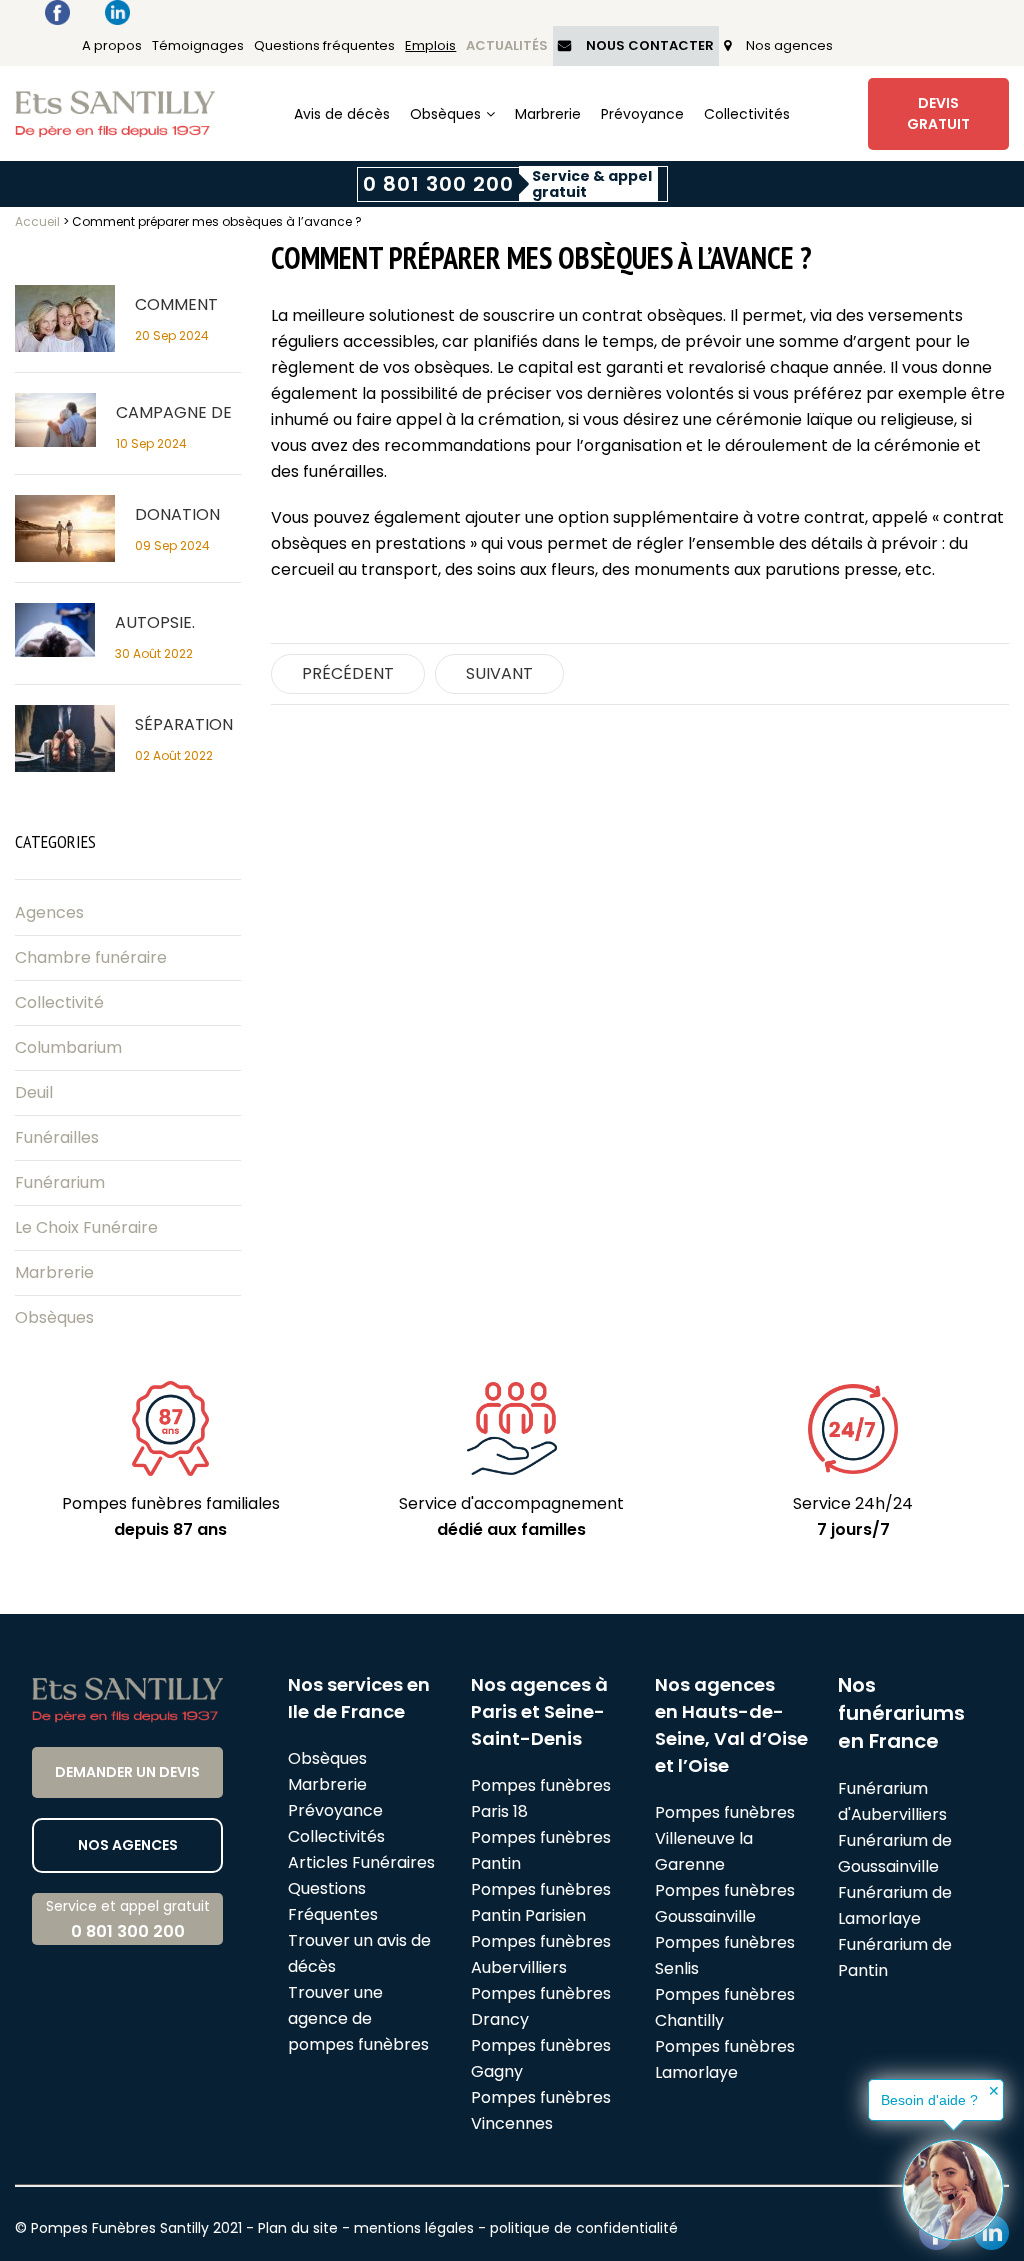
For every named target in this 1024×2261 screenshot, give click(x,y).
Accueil (37, 221)
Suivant (499, 673)
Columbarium (68, 1047)
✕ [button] (994, 2091)
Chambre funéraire (91, 957)
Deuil (34, 1092)
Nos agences (789, 45)
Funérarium (60, 1182)
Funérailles (57, 1137)
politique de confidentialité (584, 2228)
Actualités (507, 45)
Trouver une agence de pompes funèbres (358, 2018)
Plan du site (298, 2228)
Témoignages (198, 45)
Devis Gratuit (938, 113)
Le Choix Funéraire (86, 1227)
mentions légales (414, 2228)
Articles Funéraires (361, 1862)
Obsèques (445, 114)
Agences (49, 912)
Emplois (430, 45)
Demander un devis (127, 1772)
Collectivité (59, 1002)
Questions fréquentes (324, 45)
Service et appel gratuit (128, 1919)
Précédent (348, 673)
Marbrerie (548, 114)
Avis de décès (342, 114)
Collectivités (747, 114)
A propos (112, 45)
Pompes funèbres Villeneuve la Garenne (725, 1838)
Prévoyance (642, 114)
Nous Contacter (650, 45)
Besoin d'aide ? (929, 2100)
